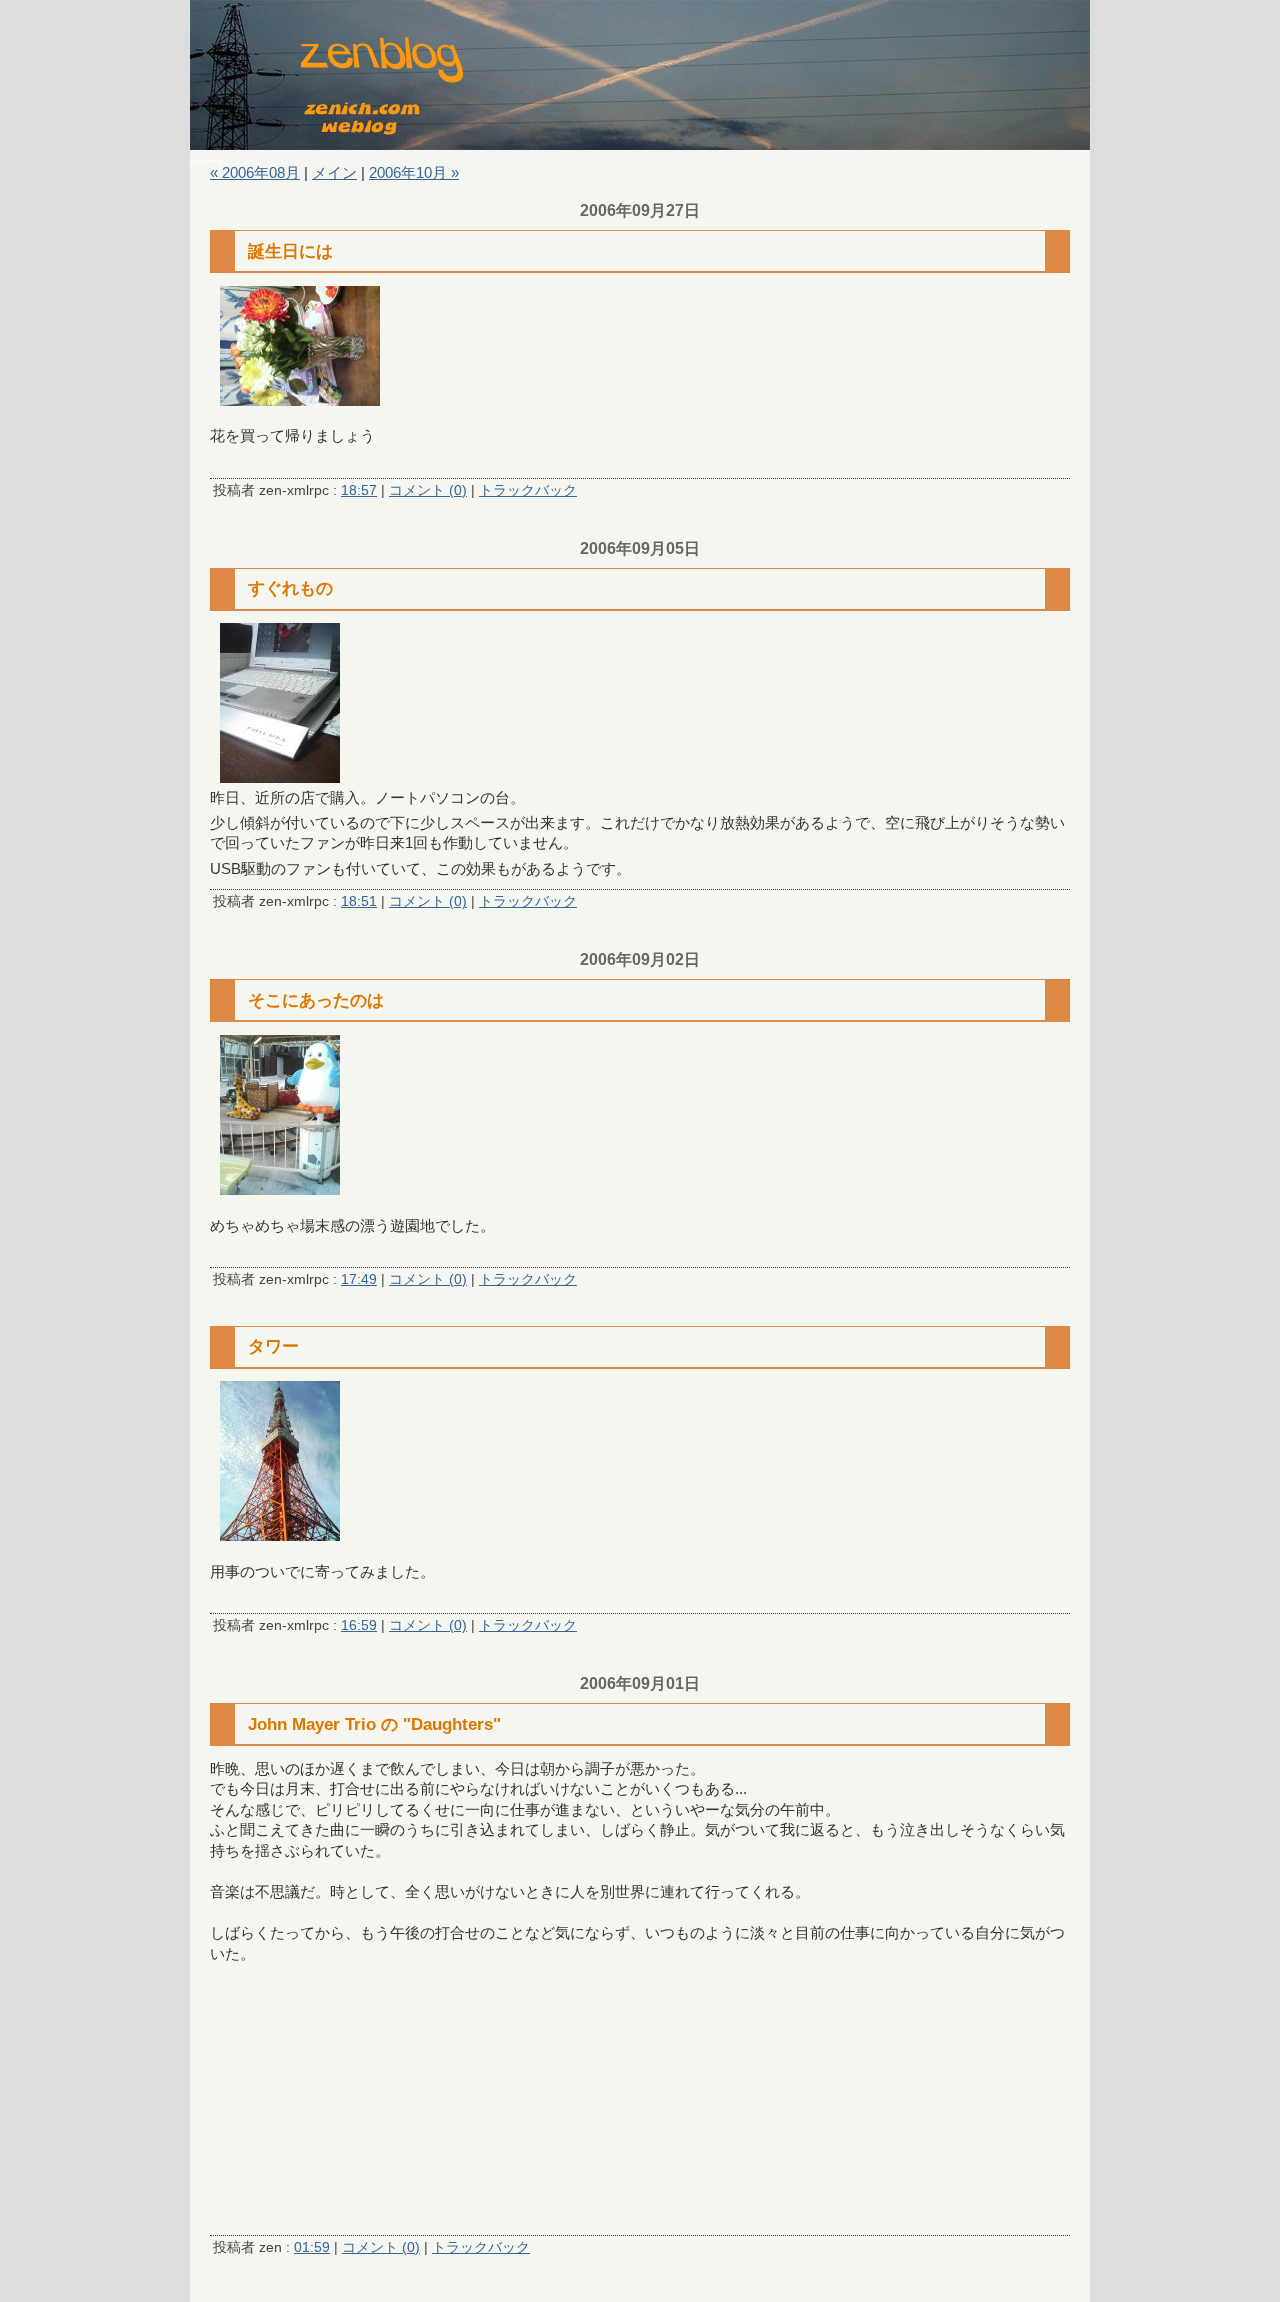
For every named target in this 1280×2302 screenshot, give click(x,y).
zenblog (640, 75)
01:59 (312, 2247)
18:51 (359, 901)
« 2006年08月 (255, 172)
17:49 (359, 1279)
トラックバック (528, 490)
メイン (334, 172)
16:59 (359, 1625)
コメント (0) (428, 490)
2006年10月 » (414, 172)
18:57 (359, 490)
